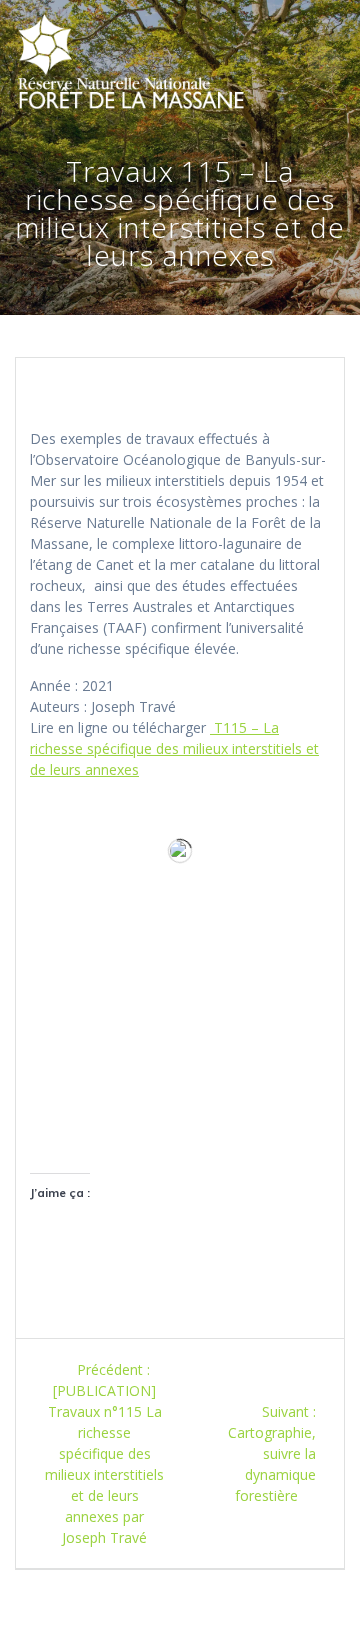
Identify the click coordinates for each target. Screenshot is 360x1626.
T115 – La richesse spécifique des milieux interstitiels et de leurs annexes (174, 748)
